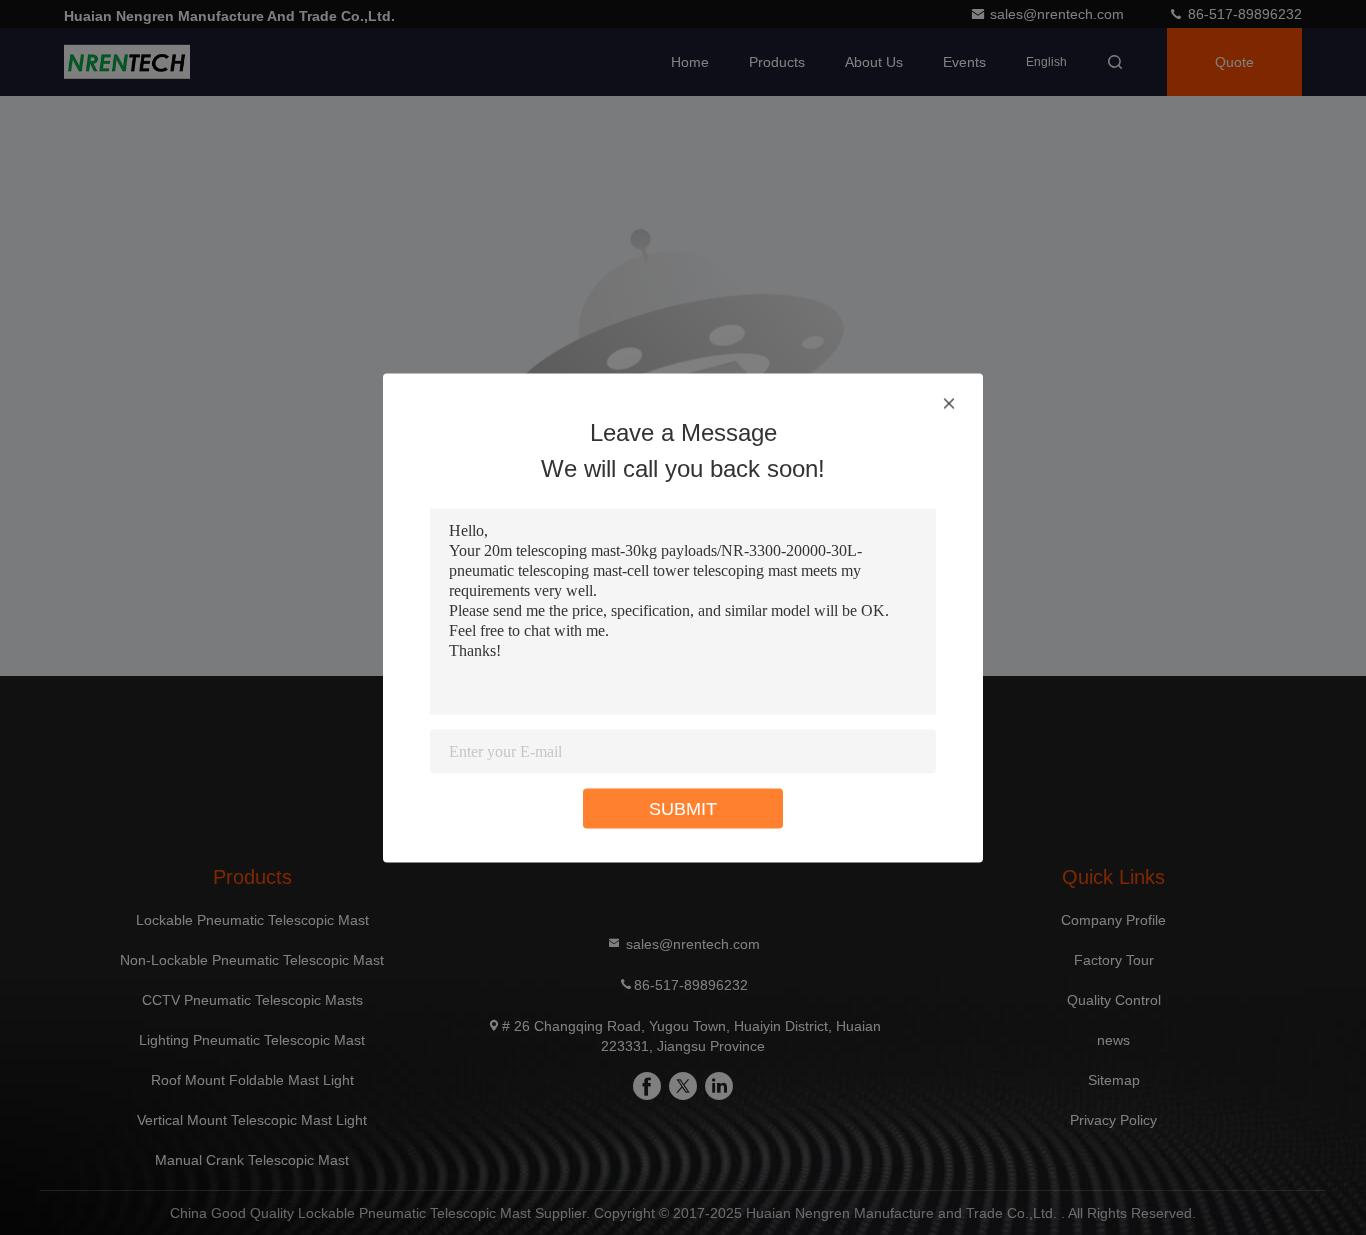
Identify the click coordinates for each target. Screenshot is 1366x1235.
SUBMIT (683, 808)
